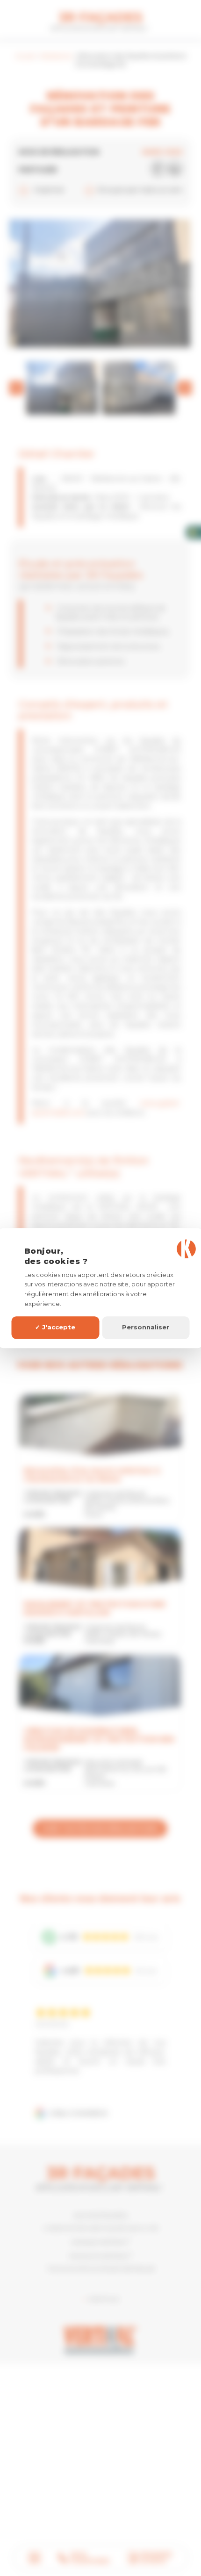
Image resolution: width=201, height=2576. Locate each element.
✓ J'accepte (55, 1327)
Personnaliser (146, 1327)
